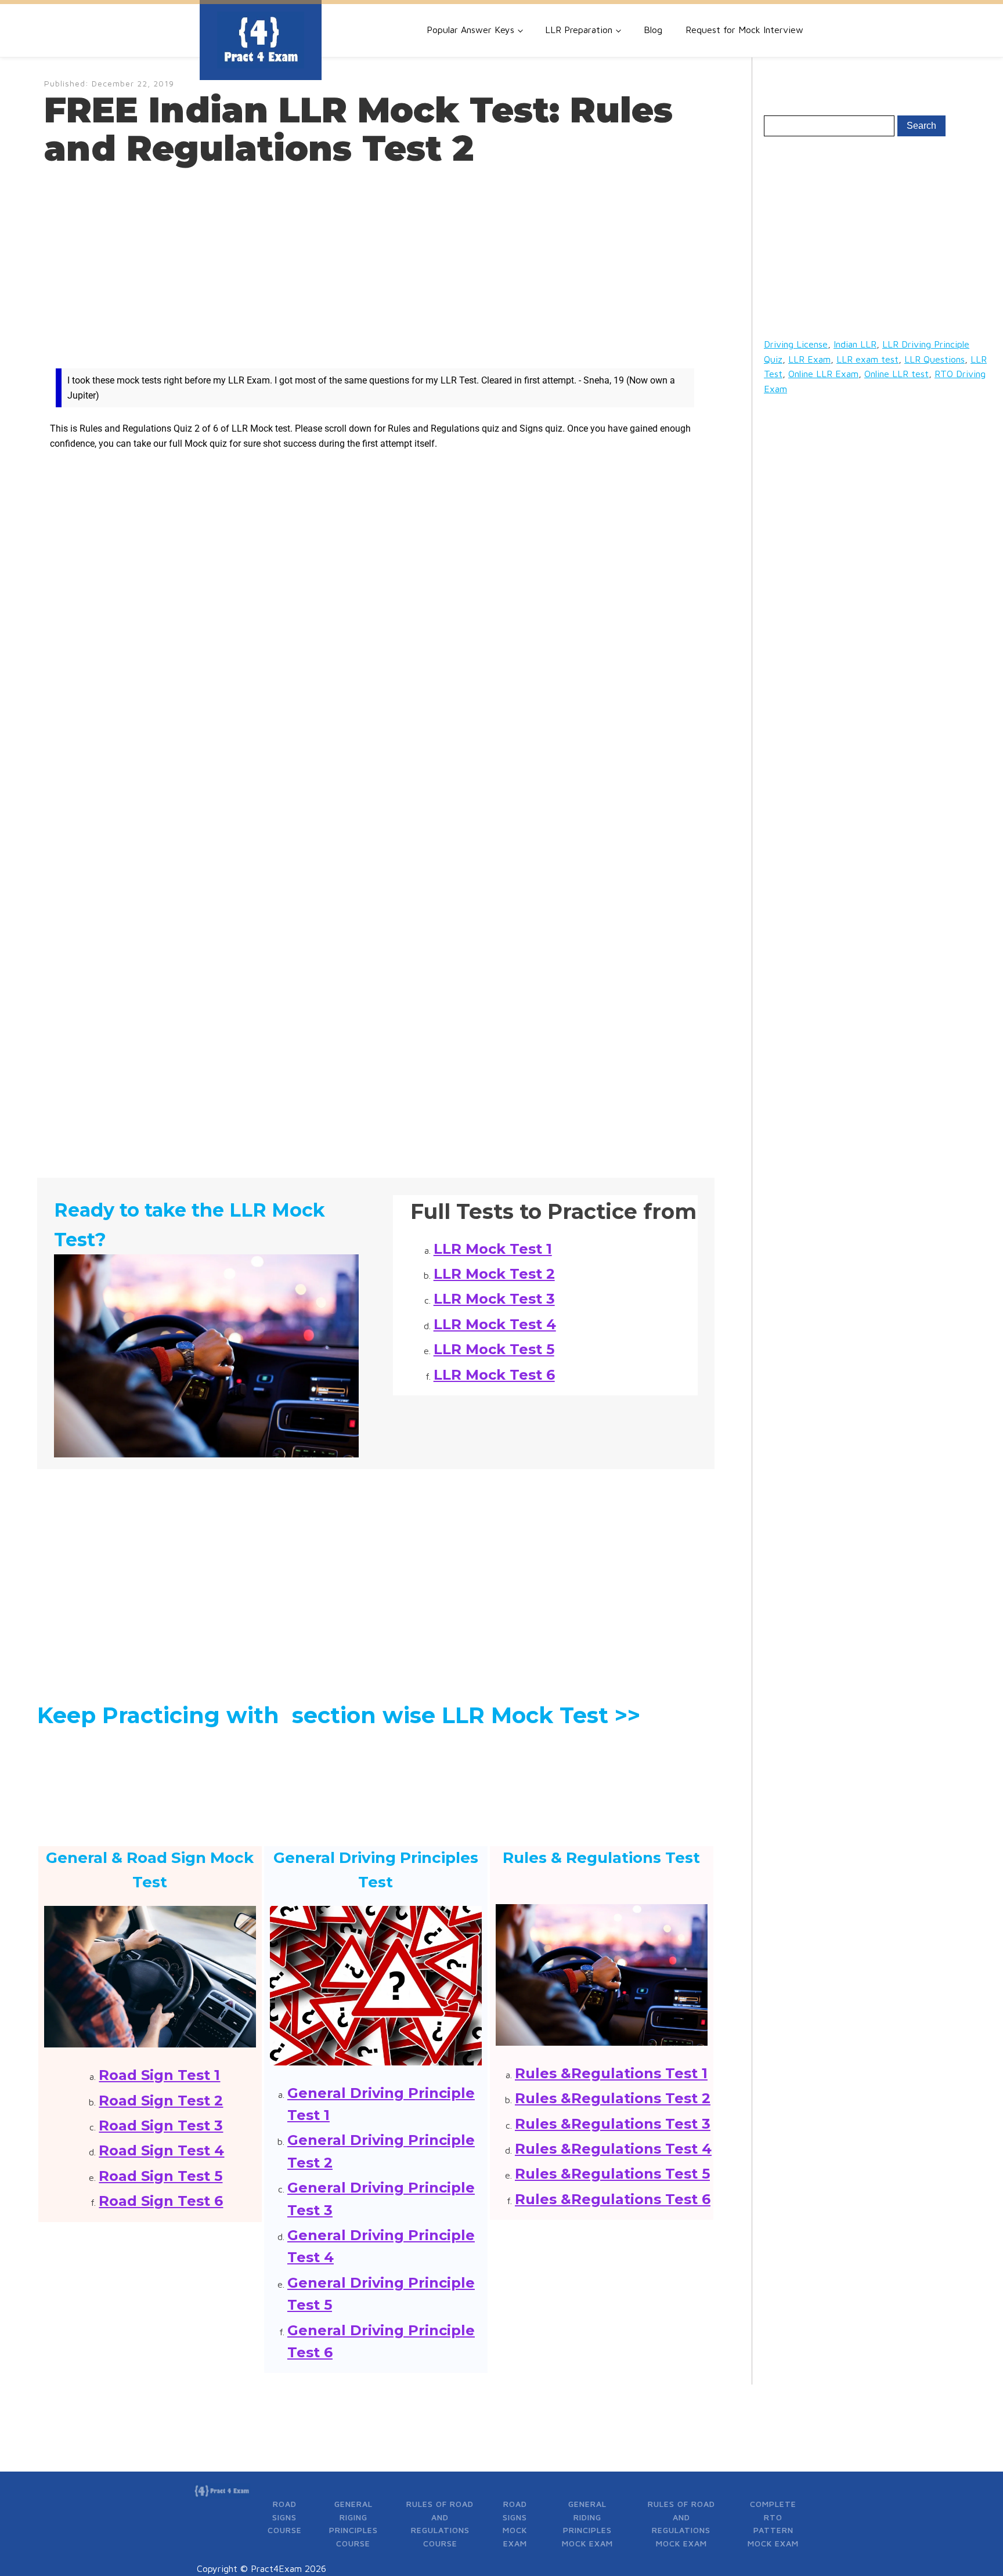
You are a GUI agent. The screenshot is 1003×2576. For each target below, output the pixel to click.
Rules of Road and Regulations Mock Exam (681, 2523)
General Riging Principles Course (353, 2523)
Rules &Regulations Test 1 (611, 2073)
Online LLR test (896, 374)
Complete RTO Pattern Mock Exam (773, 2523)
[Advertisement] (375, 262)
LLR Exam (809, 359)
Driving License (796, 344)
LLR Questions (935, 359)
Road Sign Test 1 (159, 2075)
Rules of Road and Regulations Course (440, 2523)
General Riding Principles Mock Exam (587, 2523)
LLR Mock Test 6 (494, 1375)
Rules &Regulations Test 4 (613, 2149)
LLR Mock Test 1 (493, 1249)
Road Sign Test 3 (161, 2125)
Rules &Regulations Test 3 (613, 2124)
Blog (653, 30)
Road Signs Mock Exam (515, 2523)
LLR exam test (867, 359)
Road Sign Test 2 (161, 2101)
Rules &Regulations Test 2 (613, 2098)
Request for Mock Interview (744, 30)
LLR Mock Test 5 (494, 1349)
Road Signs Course (285, 2517)
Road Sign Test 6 (161, 2201)
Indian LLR (855, 344)
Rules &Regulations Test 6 (613, 2199)
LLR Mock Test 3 (494, 1299)
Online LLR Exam (823, 374)
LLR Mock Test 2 (494, 1274)
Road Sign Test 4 (161, 2150)
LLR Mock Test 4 (495, 1324)
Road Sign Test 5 (160, 2176)
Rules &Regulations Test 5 (612, 2174)
